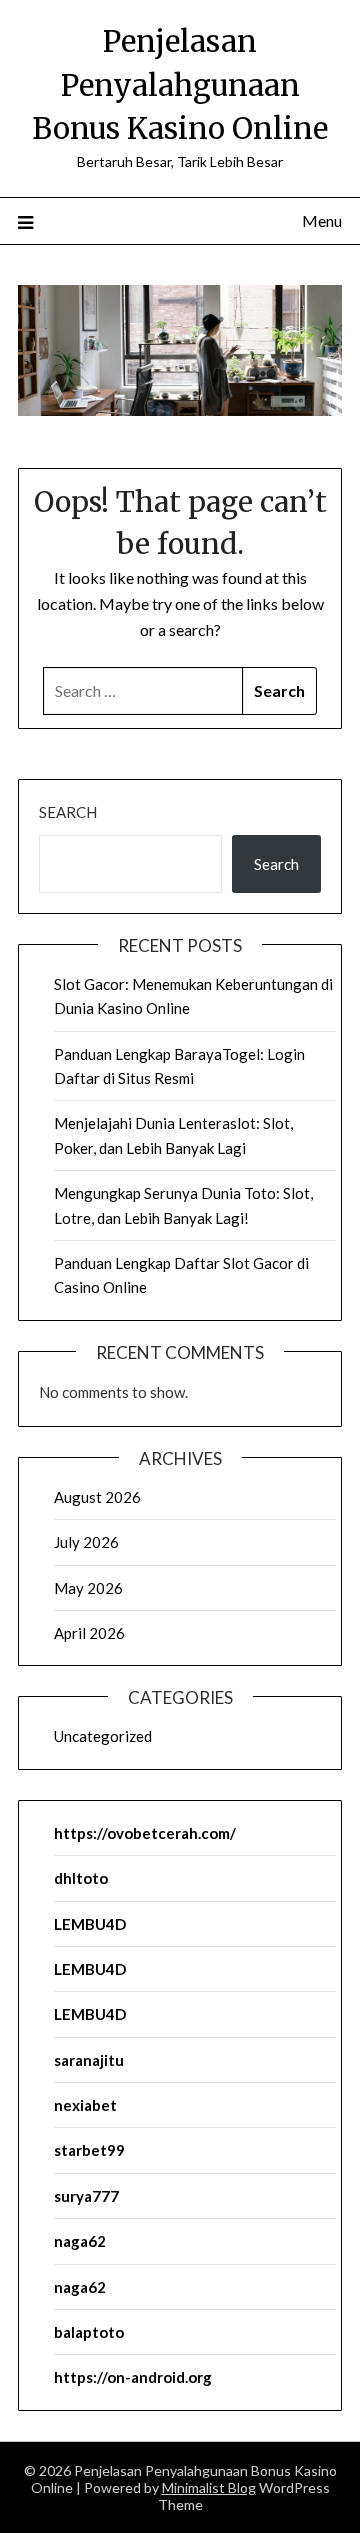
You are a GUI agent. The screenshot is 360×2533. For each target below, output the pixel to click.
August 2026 (97, 1497)
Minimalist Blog (209, 2487)
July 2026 (86, 1542)
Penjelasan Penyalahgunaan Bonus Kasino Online (180, 85)
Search (68, 812)
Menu (322, 220)
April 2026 (89, 1633)
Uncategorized (103, 1736)
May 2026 (88, 1588)
